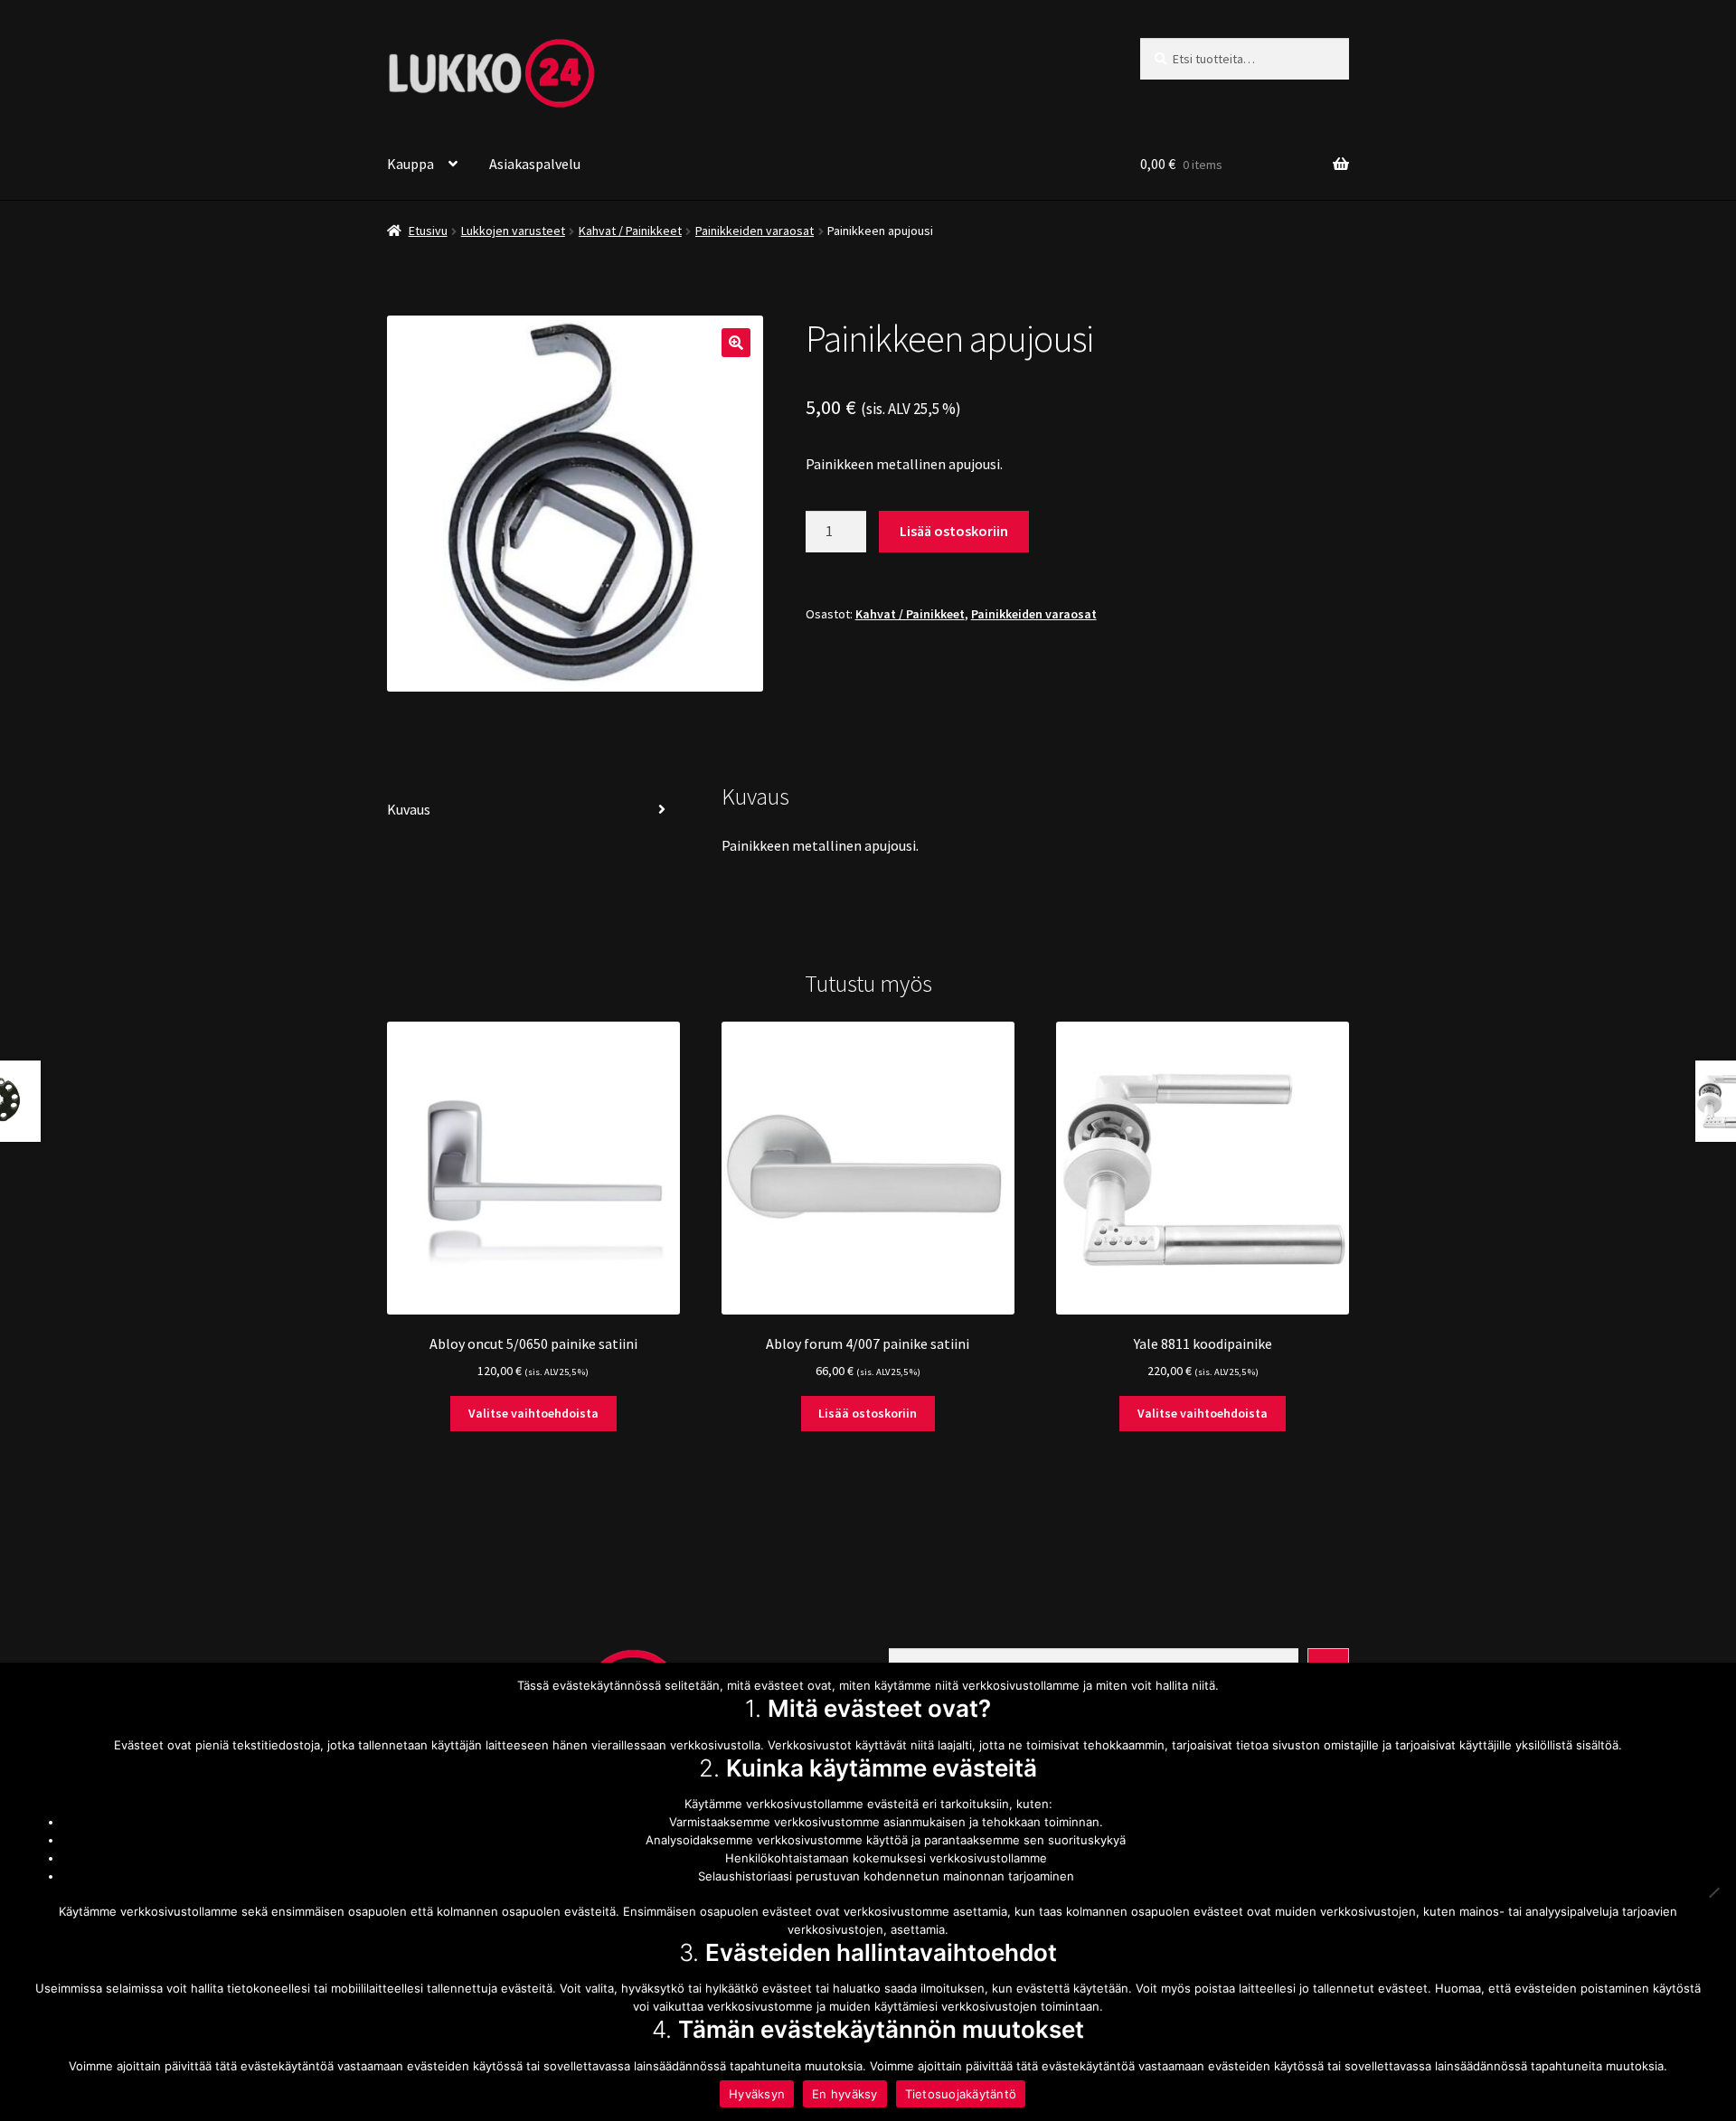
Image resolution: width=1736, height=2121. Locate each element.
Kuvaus (409, 809)
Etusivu (428, 231)
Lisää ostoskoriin (954, 531)
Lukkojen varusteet (513, 231)
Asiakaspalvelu (535, 164)
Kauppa (410, 164)
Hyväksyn (757, 2094)
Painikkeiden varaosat (755, 231)
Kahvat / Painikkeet (630, 231)
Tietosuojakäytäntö (961, 2094)
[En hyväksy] (1713, 1892)
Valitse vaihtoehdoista (533, 1413)
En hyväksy (845, 2094)
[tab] (533, 811)
